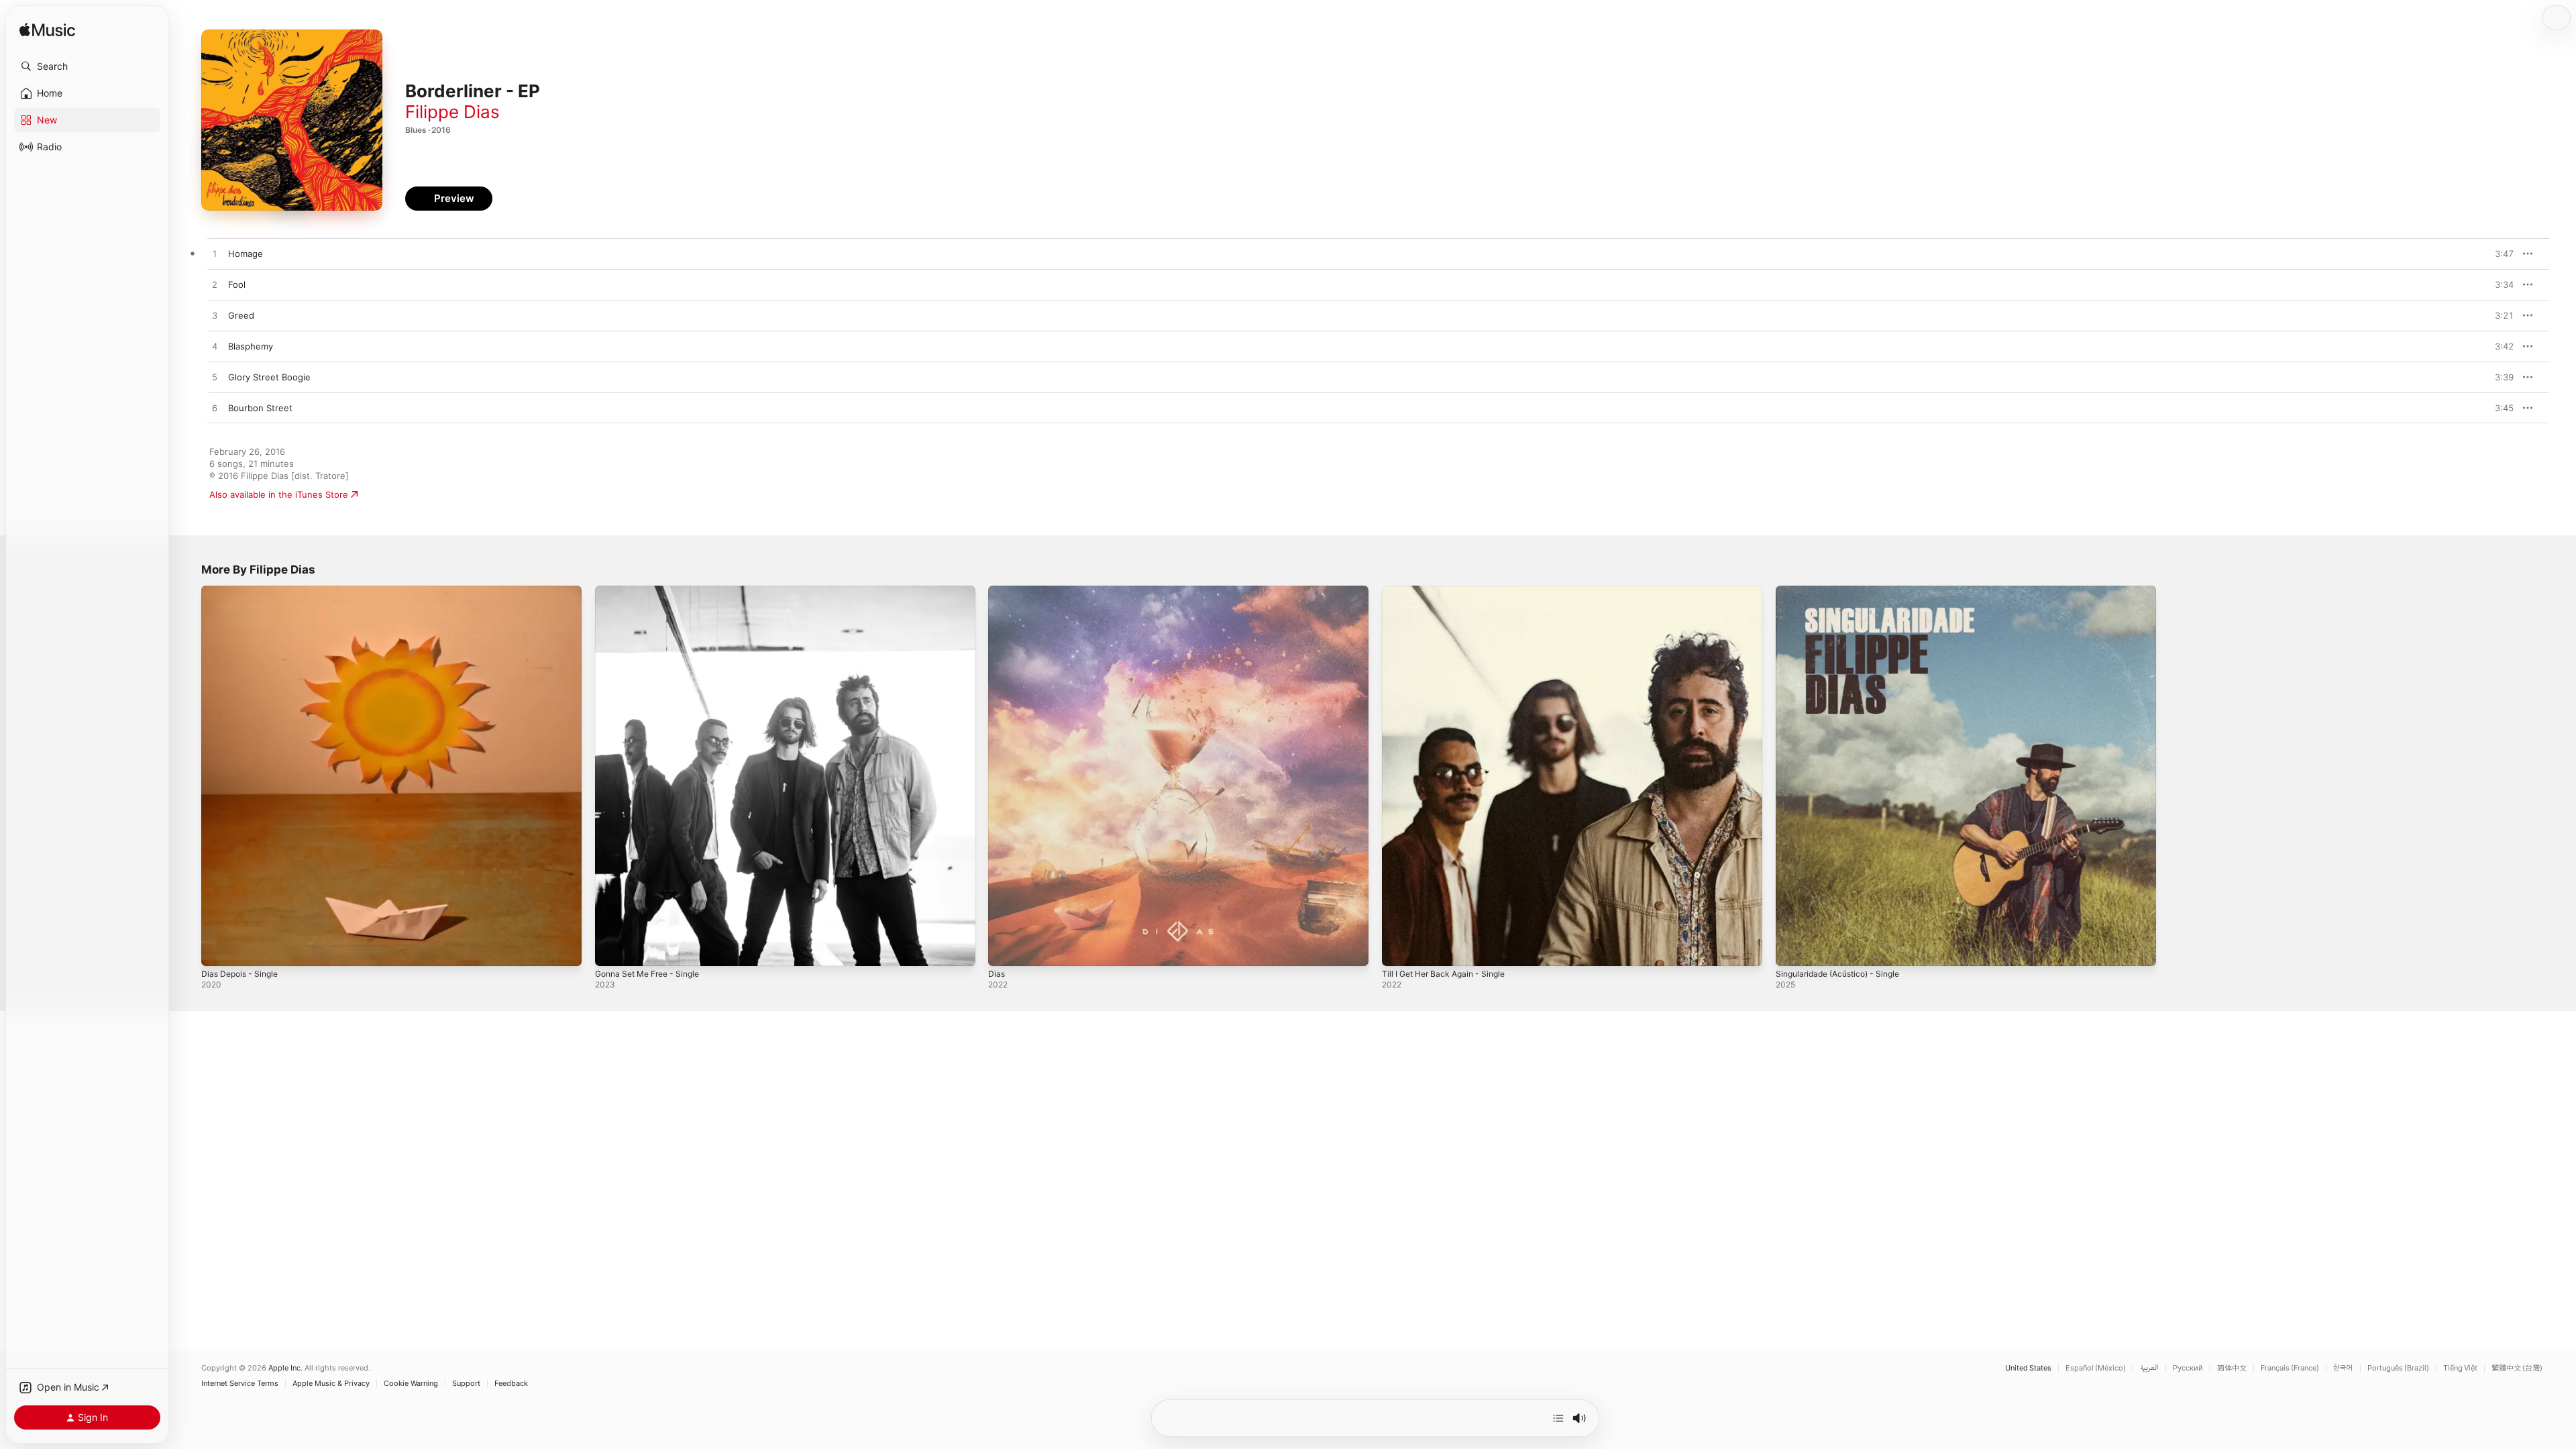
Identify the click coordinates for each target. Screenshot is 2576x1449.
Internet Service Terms (240, 1384)
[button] (87, 66)
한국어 (2343, 1368)
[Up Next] (1558, 1418)
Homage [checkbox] (246, 254)
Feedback (511, 1384)
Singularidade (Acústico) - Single (1844, 591)
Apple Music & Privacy (331, 1384)
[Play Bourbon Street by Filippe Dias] (215, 409)
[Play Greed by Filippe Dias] (215, 316)
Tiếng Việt (2460, 1368)
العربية (2149, 1368)
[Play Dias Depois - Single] (218, 949)
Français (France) (2290, 1368)
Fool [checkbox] (237, 284)
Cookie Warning (411, 1384)
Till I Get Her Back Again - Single (1450, 591)
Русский (2188, 1368)
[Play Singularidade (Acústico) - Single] (1792, 949)
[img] (47, 31)
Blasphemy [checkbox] (251, 346)
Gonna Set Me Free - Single (654, 591)
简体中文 (2232, 1368)
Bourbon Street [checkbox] (260, 408)
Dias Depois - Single (243, 591)
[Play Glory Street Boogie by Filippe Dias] (215, 378)
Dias (997, 591)
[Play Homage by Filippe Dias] (215, 254)
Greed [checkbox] (241, 315)
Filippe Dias (452, 112)
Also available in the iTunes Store (279, 494)
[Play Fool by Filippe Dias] (215, 285)
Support (466, 1384)
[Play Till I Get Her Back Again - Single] (1399, 949)
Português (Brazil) (2398, 1368)
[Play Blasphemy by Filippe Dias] (215, 347)
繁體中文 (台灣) (2517, 1368)
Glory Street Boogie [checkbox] (269, 377)
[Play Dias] (1005, 949)
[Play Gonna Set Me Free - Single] (612, 949)
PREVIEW (2499, 254)
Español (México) (2096, 1368)
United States (2028, 1368)
